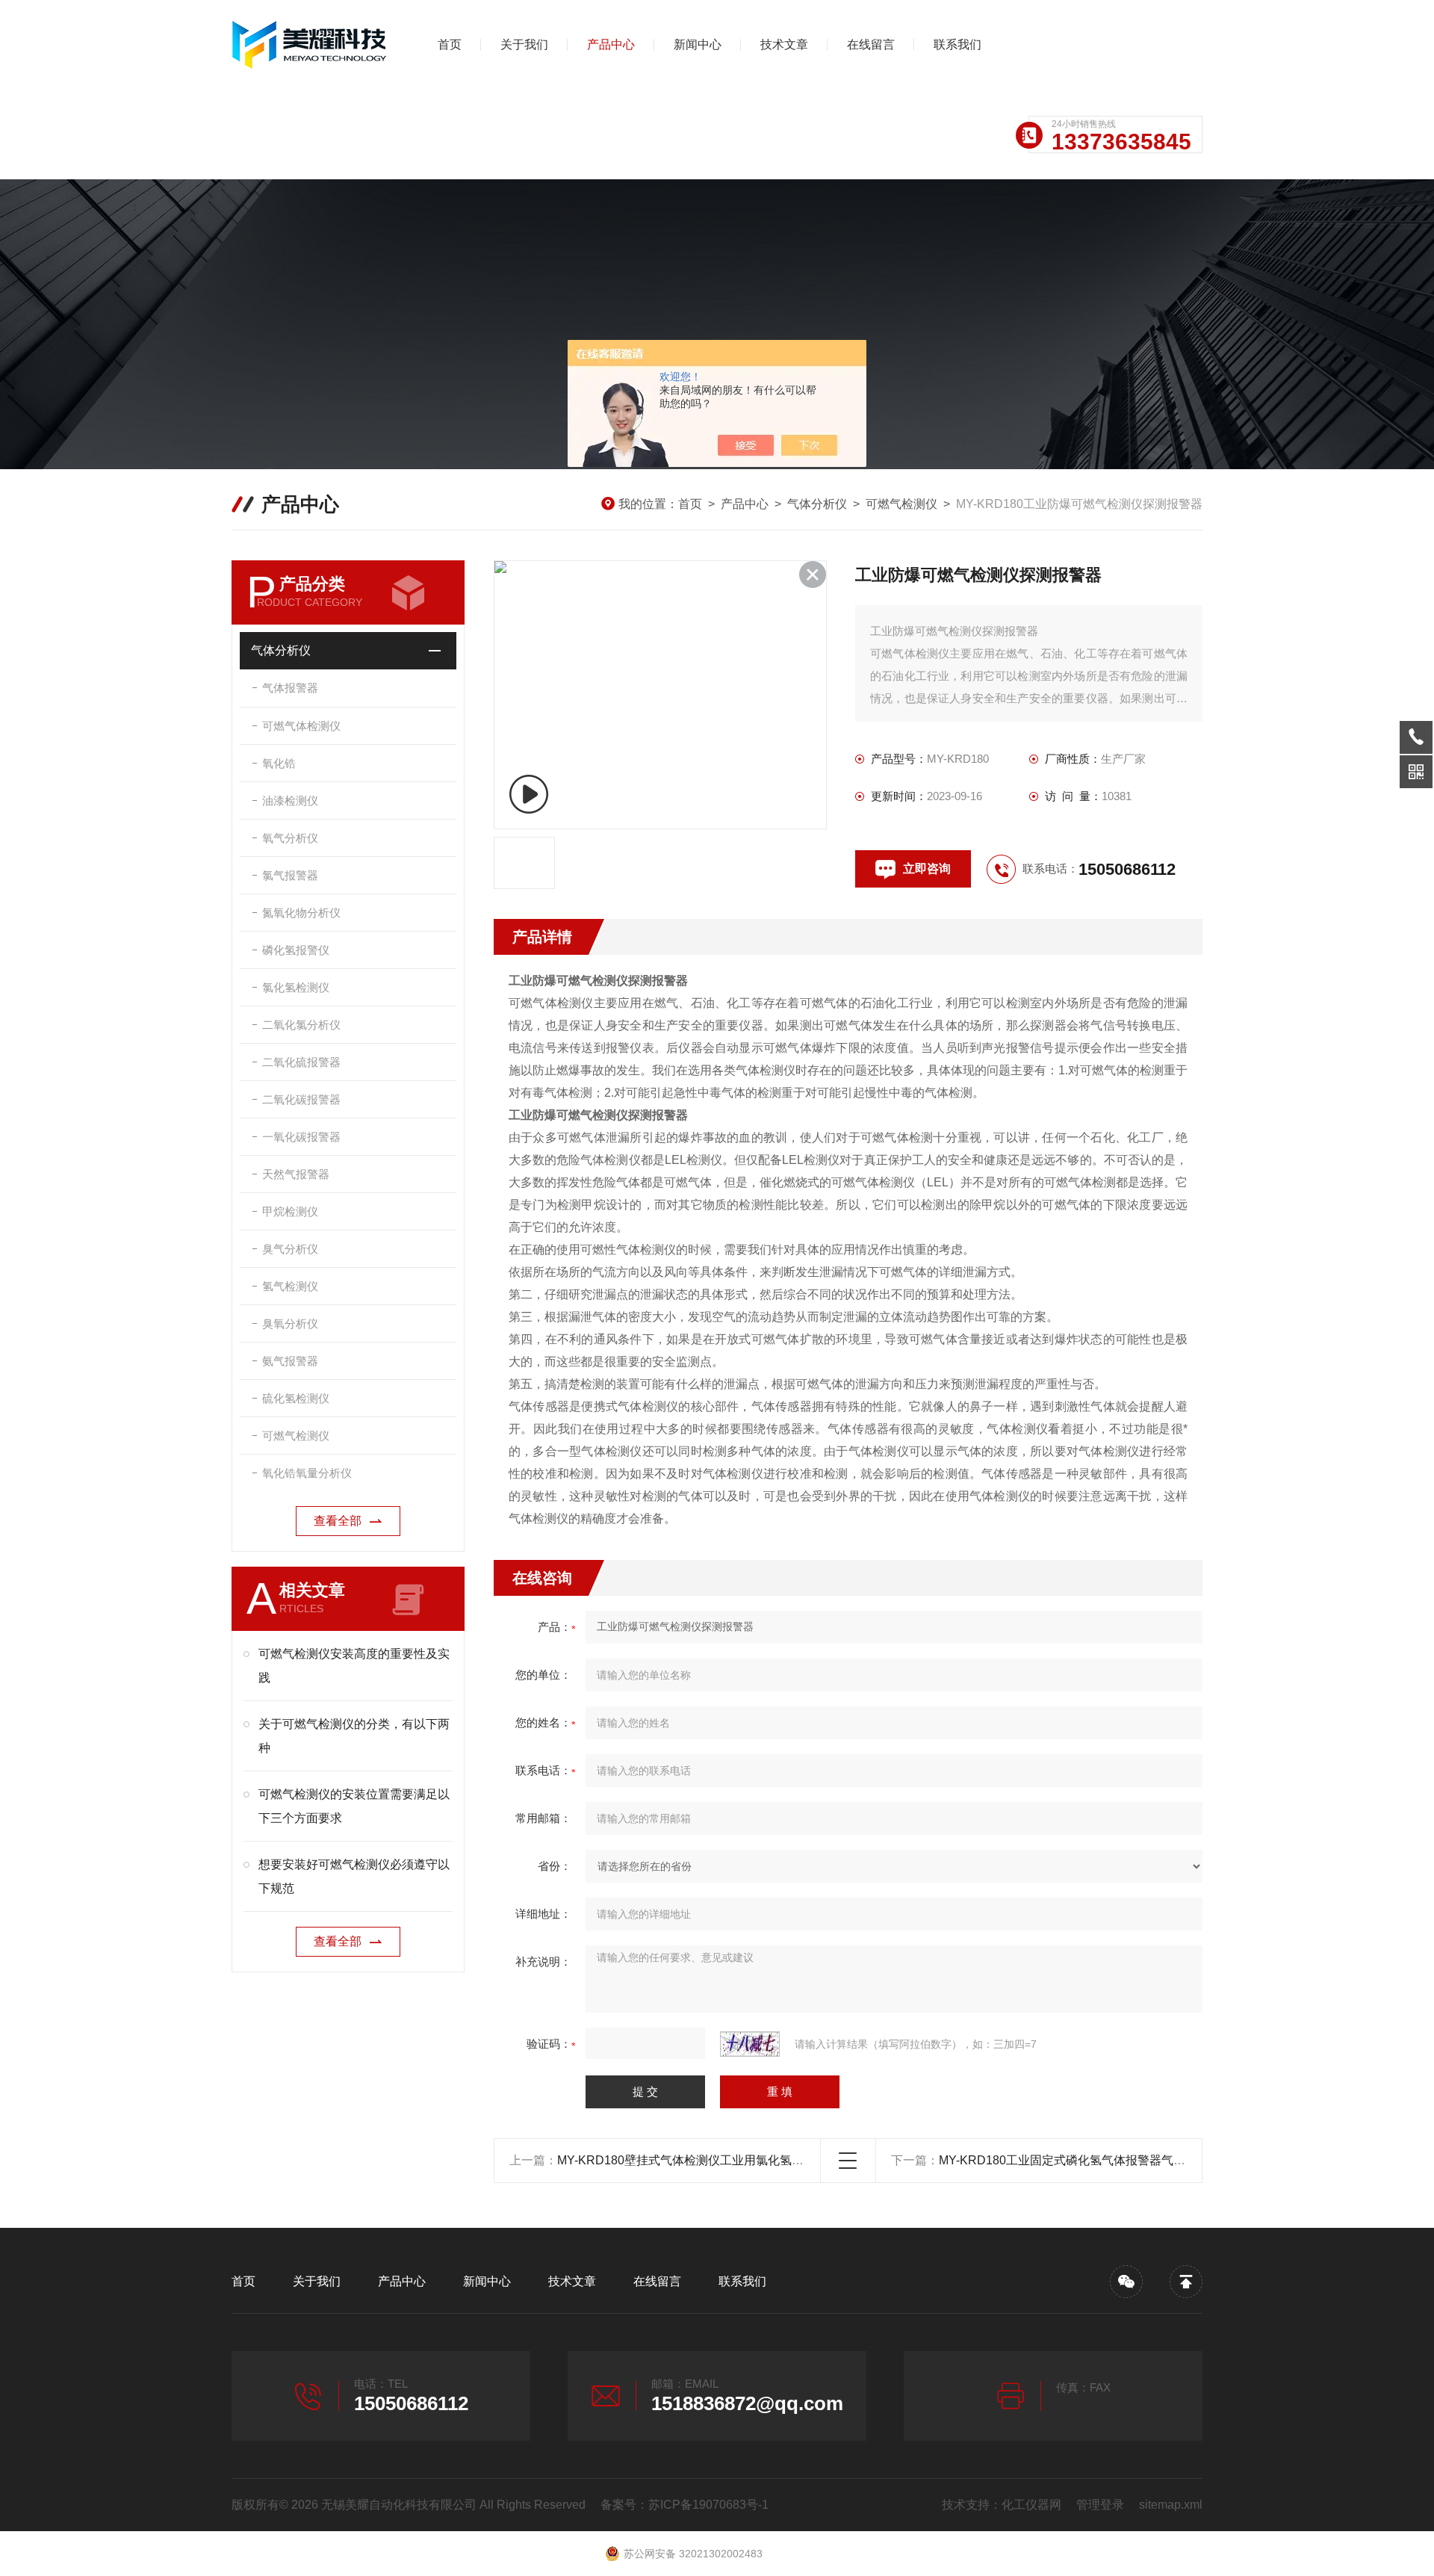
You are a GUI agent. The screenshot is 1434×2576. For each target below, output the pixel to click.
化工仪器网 (1031, 2505)
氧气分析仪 (290, 838)
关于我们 (524, 44)
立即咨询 (927, 869)
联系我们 (957, 44)
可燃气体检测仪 (301, 726)
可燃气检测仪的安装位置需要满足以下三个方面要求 (354, 1806)
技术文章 (784, 44)
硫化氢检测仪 (296, 1398)
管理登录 (1100, 2505)
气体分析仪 (817, 504)
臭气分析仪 (290, 1249)
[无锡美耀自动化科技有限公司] (310, 45)
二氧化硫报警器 (301, 1062)
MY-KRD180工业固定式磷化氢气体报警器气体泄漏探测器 (1092, 2160)
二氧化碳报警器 (301, 1099)
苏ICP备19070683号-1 (708, 2505)
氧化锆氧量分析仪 (307, 1473)
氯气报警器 (290, 875)
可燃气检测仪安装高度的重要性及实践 (354, 1666)
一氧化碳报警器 (301, 1137)
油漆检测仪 (290, 801)
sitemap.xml (1171, 2505)
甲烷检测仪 (290, 1211)
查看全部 (338, 1521)
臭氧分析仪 (290, 1323)
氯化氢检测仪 (296, 987)
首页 (450, 44)
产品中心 (611, 44)
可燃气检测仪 (901, 504)
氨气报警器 (290, 1361)
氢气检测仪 (290, 1286)
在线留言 (871, 44)
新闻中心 (698, 44)
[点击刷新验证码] (750, 2044)
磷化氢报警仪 (296, 950)
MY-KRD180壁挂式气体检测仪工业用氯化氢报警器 (692, 2160)
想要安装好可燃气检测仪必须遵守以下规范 (354, 1876)
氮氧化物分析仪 (301, 913)
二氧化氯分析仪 (301, 1025)
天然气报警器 (296, 1174)
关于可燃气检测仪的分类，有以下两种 (354, 1736)
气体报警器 (290, 688)
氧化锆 (279, 763)
